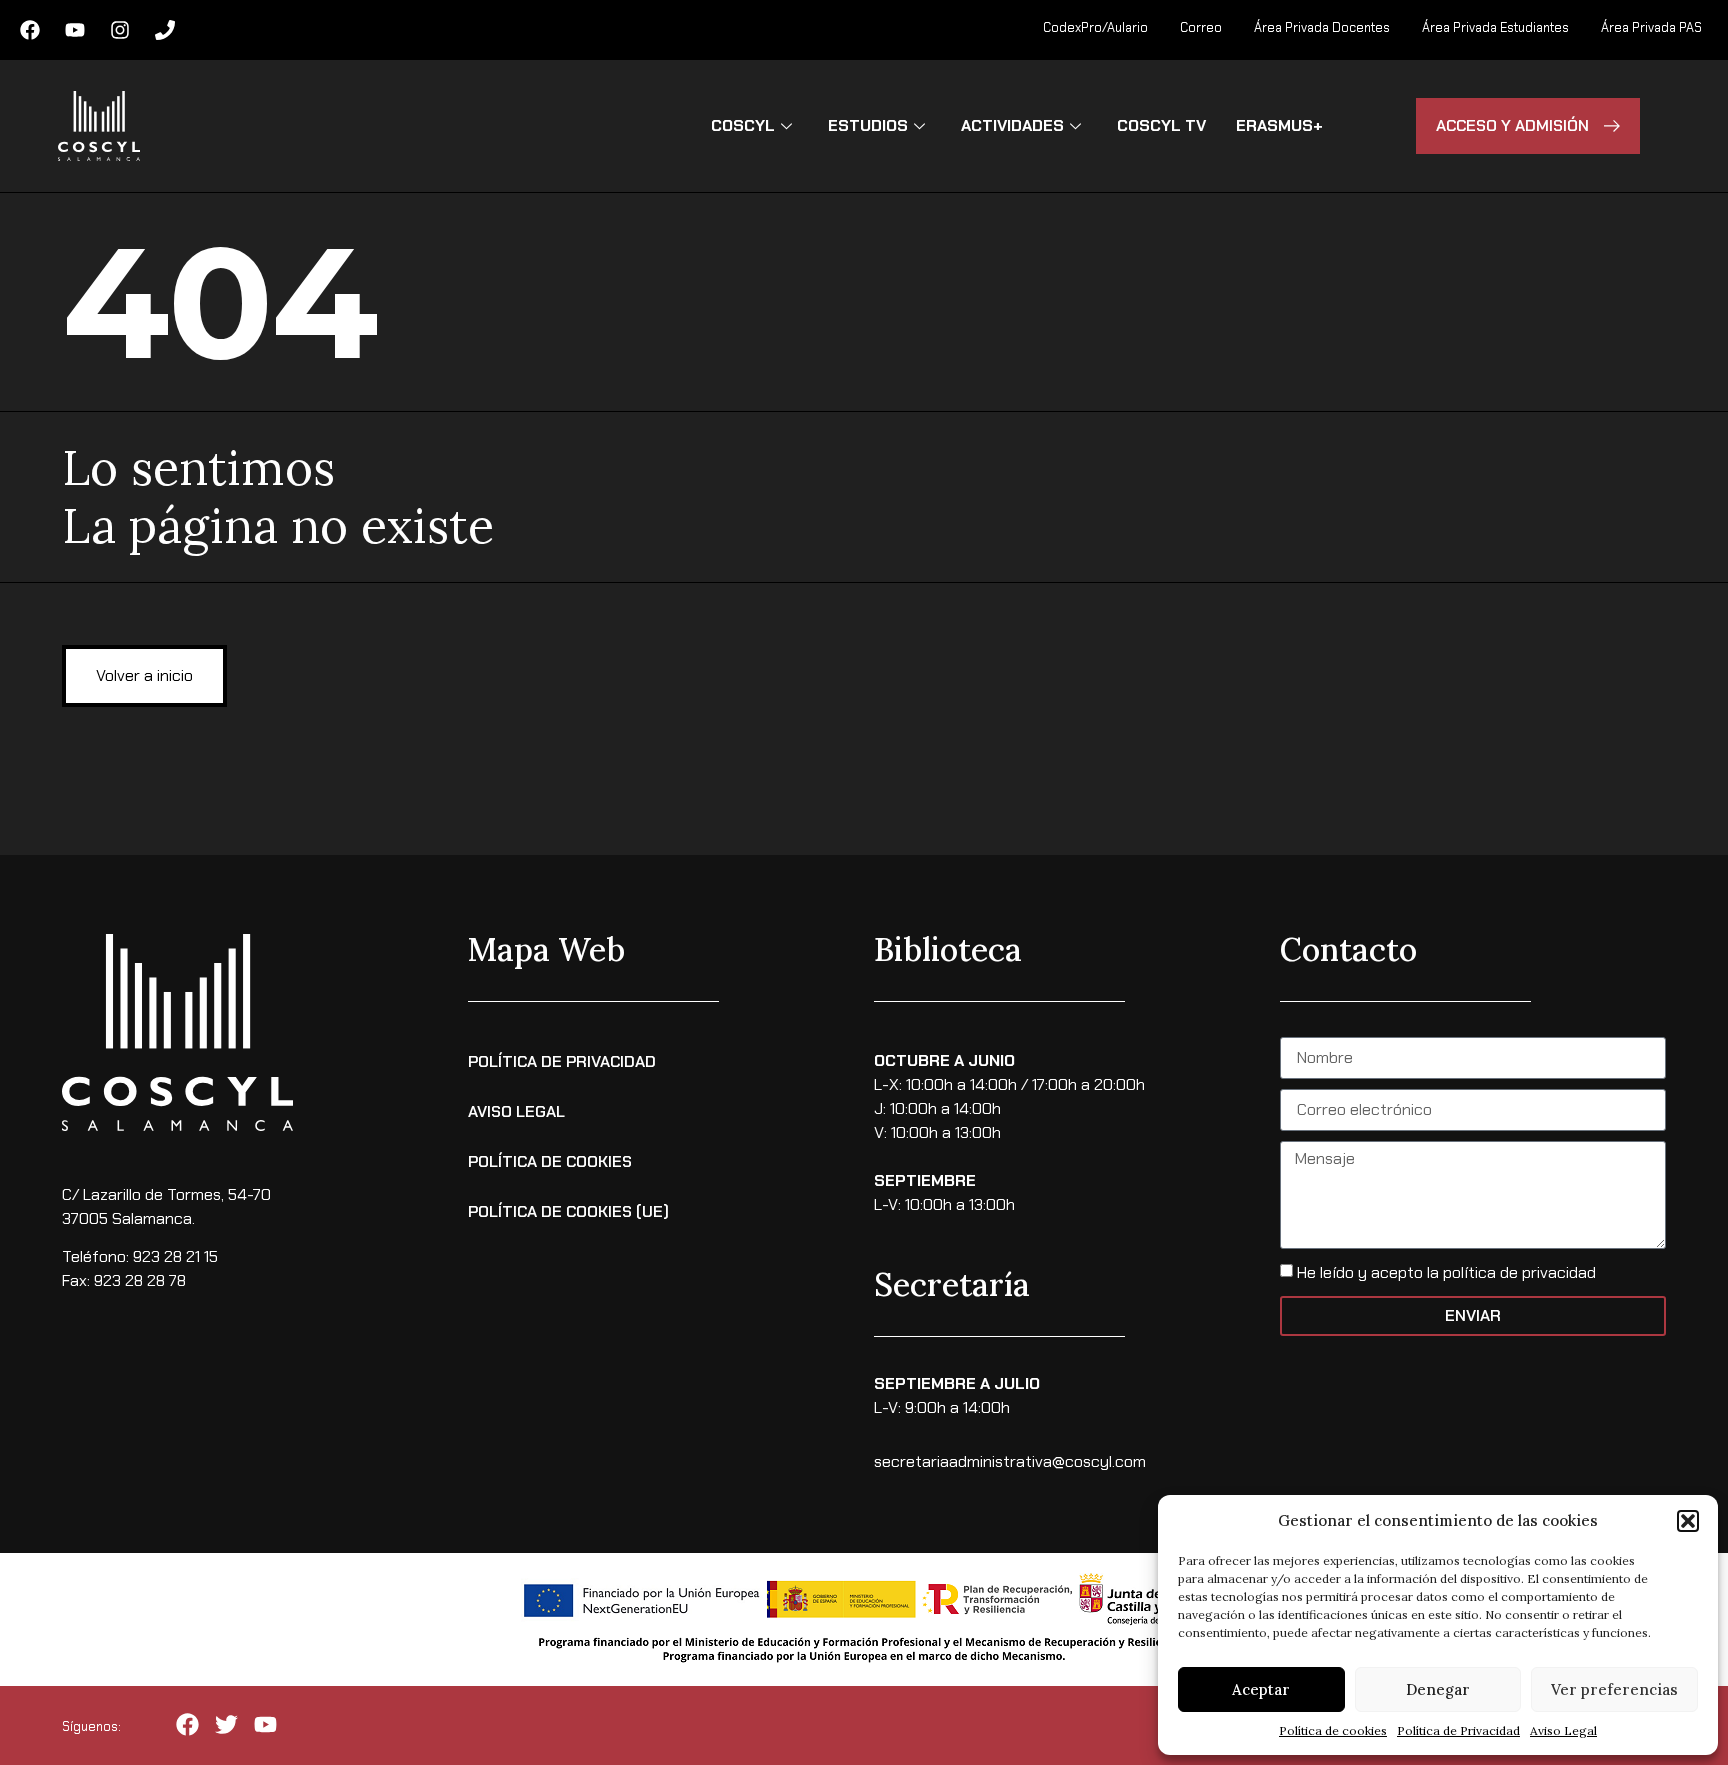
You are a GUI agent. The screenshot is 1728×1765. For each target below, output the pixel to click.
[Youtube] (75, 30)
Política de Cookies (550, 1161)
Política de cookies (1333, 1730)
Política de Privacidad (1458, 1730)
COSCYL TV (1161, 125)
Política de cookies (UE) (568, 1211)
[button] (1688, 1521)
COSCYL (743, 125)
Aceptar (1261, 1689)
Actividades (1012, 125)
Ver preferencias (1614, 1689)
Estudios (868, 125)
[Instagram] (120, 30)
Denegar (1438, 1689)
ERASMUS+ (1279, 125)
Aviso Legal (1563, 1730)
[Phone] (165, 30)
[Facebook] (30, 30)
